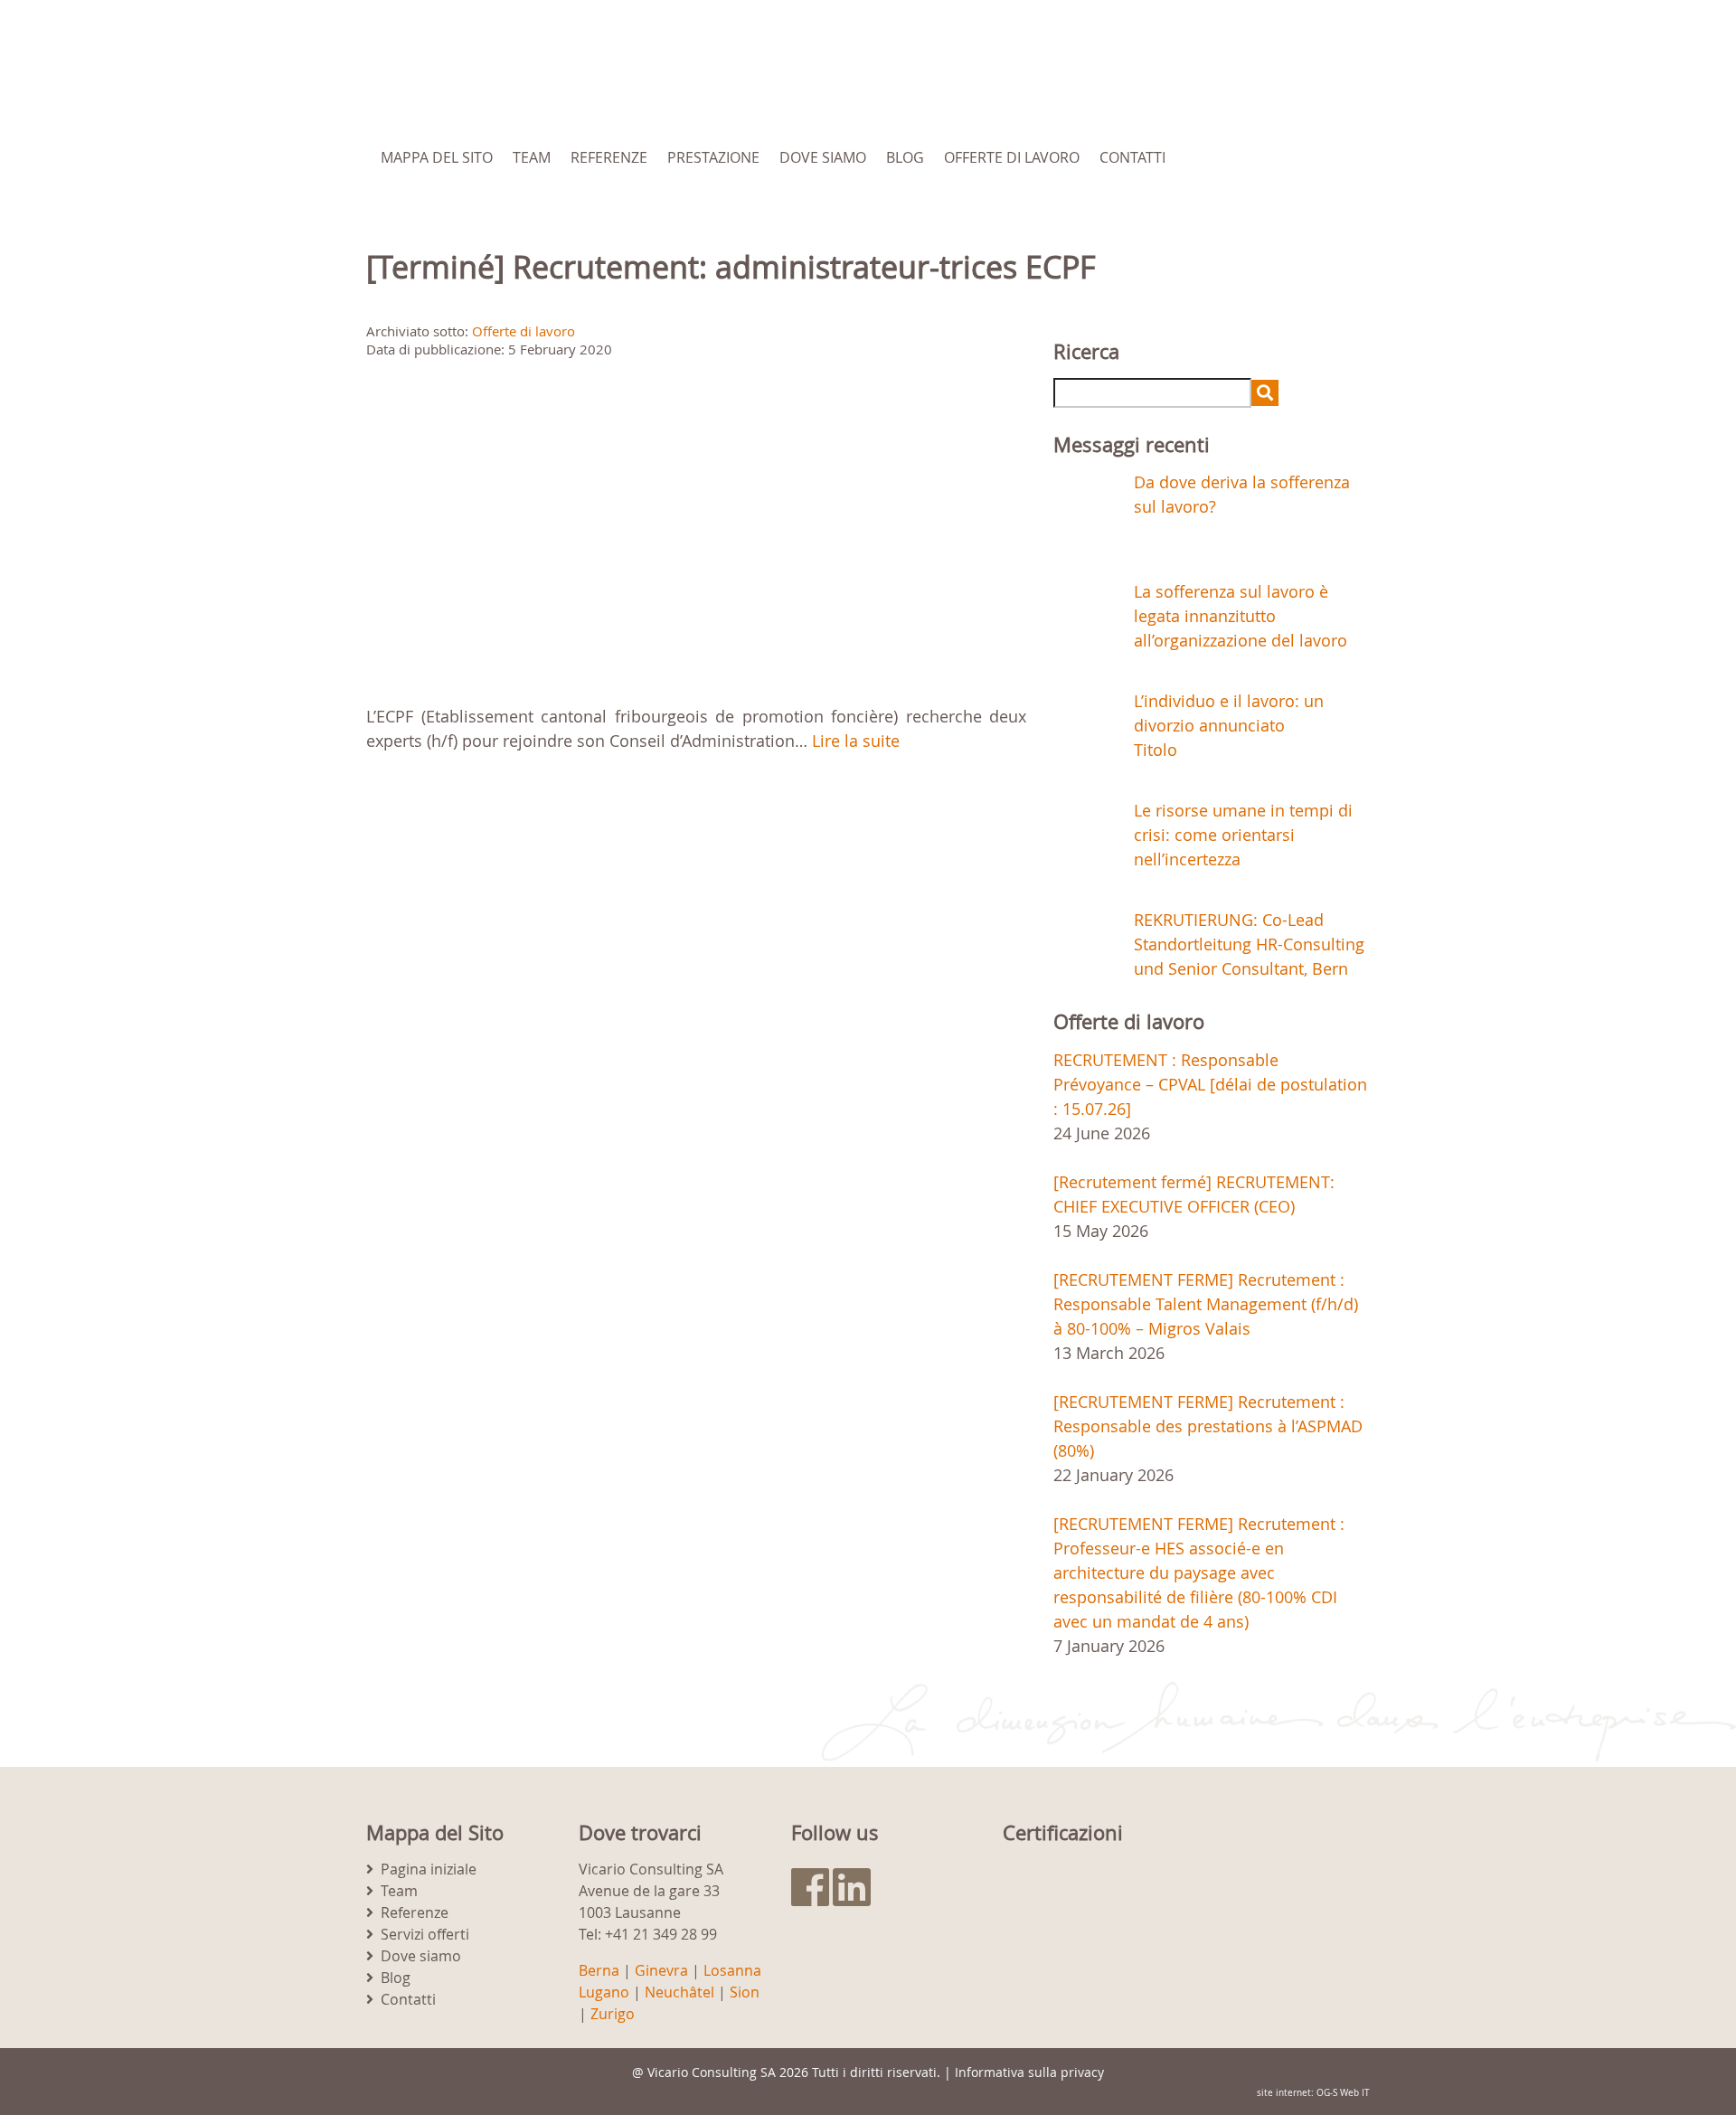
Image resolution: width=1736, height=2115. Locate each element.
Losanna (732, 1970)
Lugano (604, 1992)
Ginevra (661, 1970)
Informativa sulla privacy (1029, 2072)
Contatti (1132, 157)
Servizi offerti (425, 1934)
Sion (745, 1992)
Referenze (609, 157)
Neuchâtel (679, 1992)
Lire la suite (856, 741)
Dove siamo (823, 157)
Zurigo (613, 2014)
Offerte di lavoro (1012, 157)
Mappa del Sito (437, 157)
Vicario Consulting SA (712, 2072)
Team (532, 157)
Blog (905, 157)
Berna (599, 1970)
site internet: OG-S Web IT (1313, 2093)
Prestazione (713, 157)
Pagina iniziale (429, 1869)
